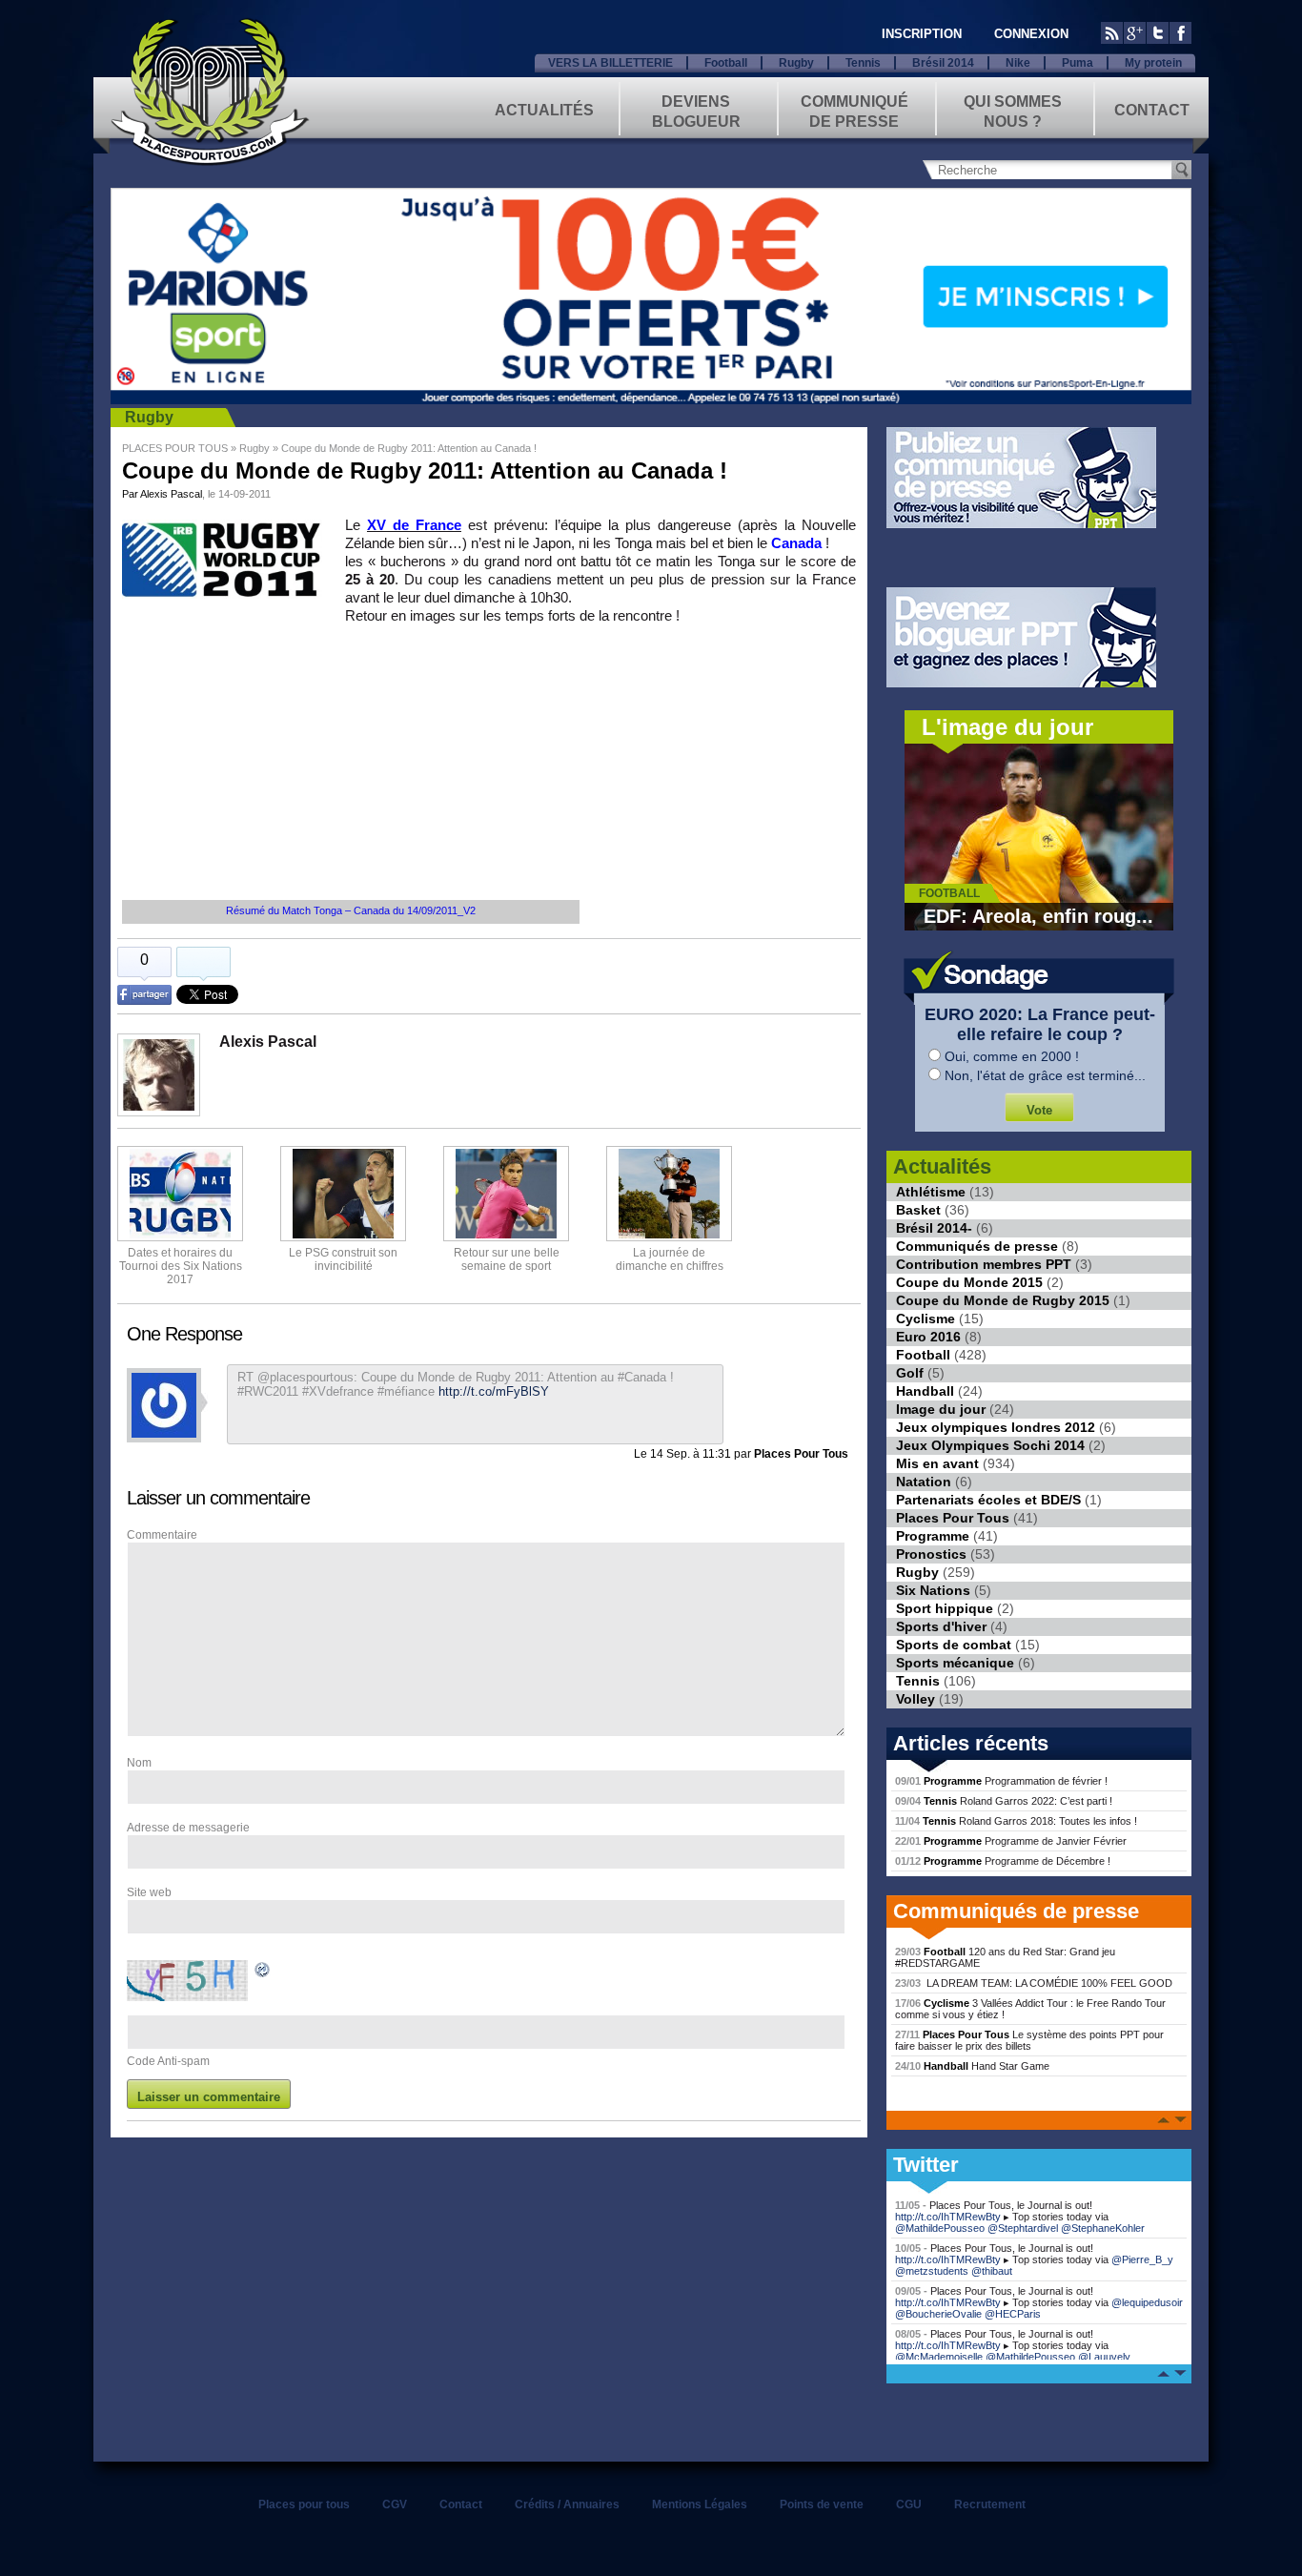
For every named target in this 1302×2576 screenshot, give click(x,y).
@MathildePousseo (940, 2228)
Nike (1018, 63)
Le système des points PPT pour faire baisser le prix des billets (1029, 2040)
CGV (395, 2504)
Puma (1078, 63)
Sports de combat (954, 1645)
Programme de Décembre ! (1003, 1861)
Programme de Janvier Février (1011, 1841)
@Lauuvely (1104, 2357)
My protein (1153, 63)
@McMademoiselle (939, 2357)
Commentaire (162, 1535)
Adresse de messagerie (188, 1828)
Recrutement (990, 2504)
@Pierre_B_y (1142, 2259)
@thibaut (992, 2271)
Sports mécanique (955, 1663)
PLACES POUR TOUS (175, 448)
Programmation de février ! (1001, 1781)
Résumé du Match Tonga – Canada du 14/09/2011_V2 (351, 910)
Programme (933, 1536)
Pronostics (931, 1554)
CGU (909, 2504)
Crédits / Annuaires (567, 2504)
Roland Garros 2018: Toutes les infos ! (1016, 1821)
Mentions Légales (700, 2504)
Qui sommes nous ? (1013, 110)
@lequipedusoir (1147, 2302)
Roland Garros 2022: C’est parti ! (1004, 1801)
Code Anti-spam (168, 2061)
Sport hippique (945, 1608)
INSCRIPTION (922, 34)
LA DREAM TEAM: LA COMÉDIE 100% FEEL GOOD (1034, 1983)
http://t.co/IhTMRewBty (948, 2217)
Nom (139, 1763)
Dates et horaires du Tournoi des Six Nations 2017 (181, 1266)
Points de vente (822, 2504)
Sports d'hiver (941, 1626)
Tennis (863, 63)
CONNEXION (1031, 34)
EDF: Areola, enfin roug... (1038, 916)
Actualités (544, 110)
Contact (1152, 110)
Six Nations (933, 1590)
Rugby (796, 63)
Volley (915, 1699)
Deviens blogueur (696, 110)
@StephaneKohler (1103, 2228)
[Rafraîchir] (263, 1973)
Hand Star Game (972, 2066)
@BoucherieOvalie (938, 2314)
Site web (149, 1892)
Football (726, 63)
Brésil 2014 (943, 63)
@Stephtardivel (1023, 2228)
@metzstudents (932, 2271)
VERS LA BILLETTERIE (610, 63)
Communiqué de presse (854, 110)
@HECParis (1013, 2314)
